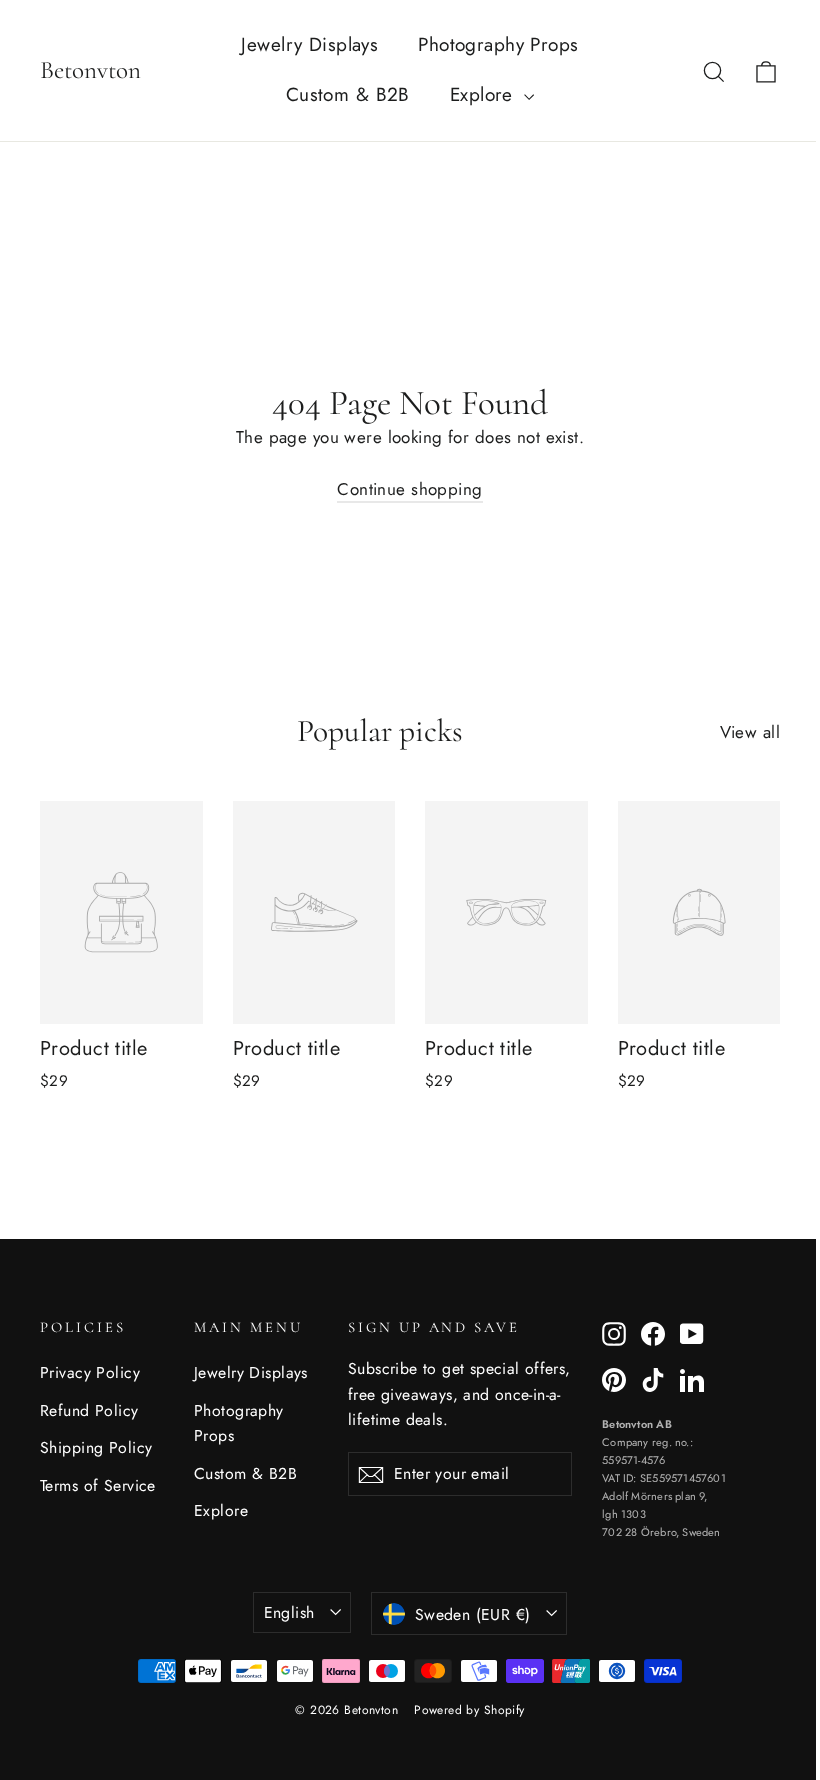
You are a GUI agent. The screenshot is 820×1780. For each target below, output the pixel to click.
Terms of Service (98, 1485)
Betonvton (90, 70)
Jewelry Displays (309, 44)
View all (750, 732)
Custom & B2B (348, 94)
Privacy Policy (90, 1372)
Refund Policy (89, 1410)
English (289, 1612)
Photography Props (498, 44)
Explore (484, 94)
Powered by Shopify (469, 1710)
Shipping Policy (96, 1447)
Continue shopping (409, 489)
